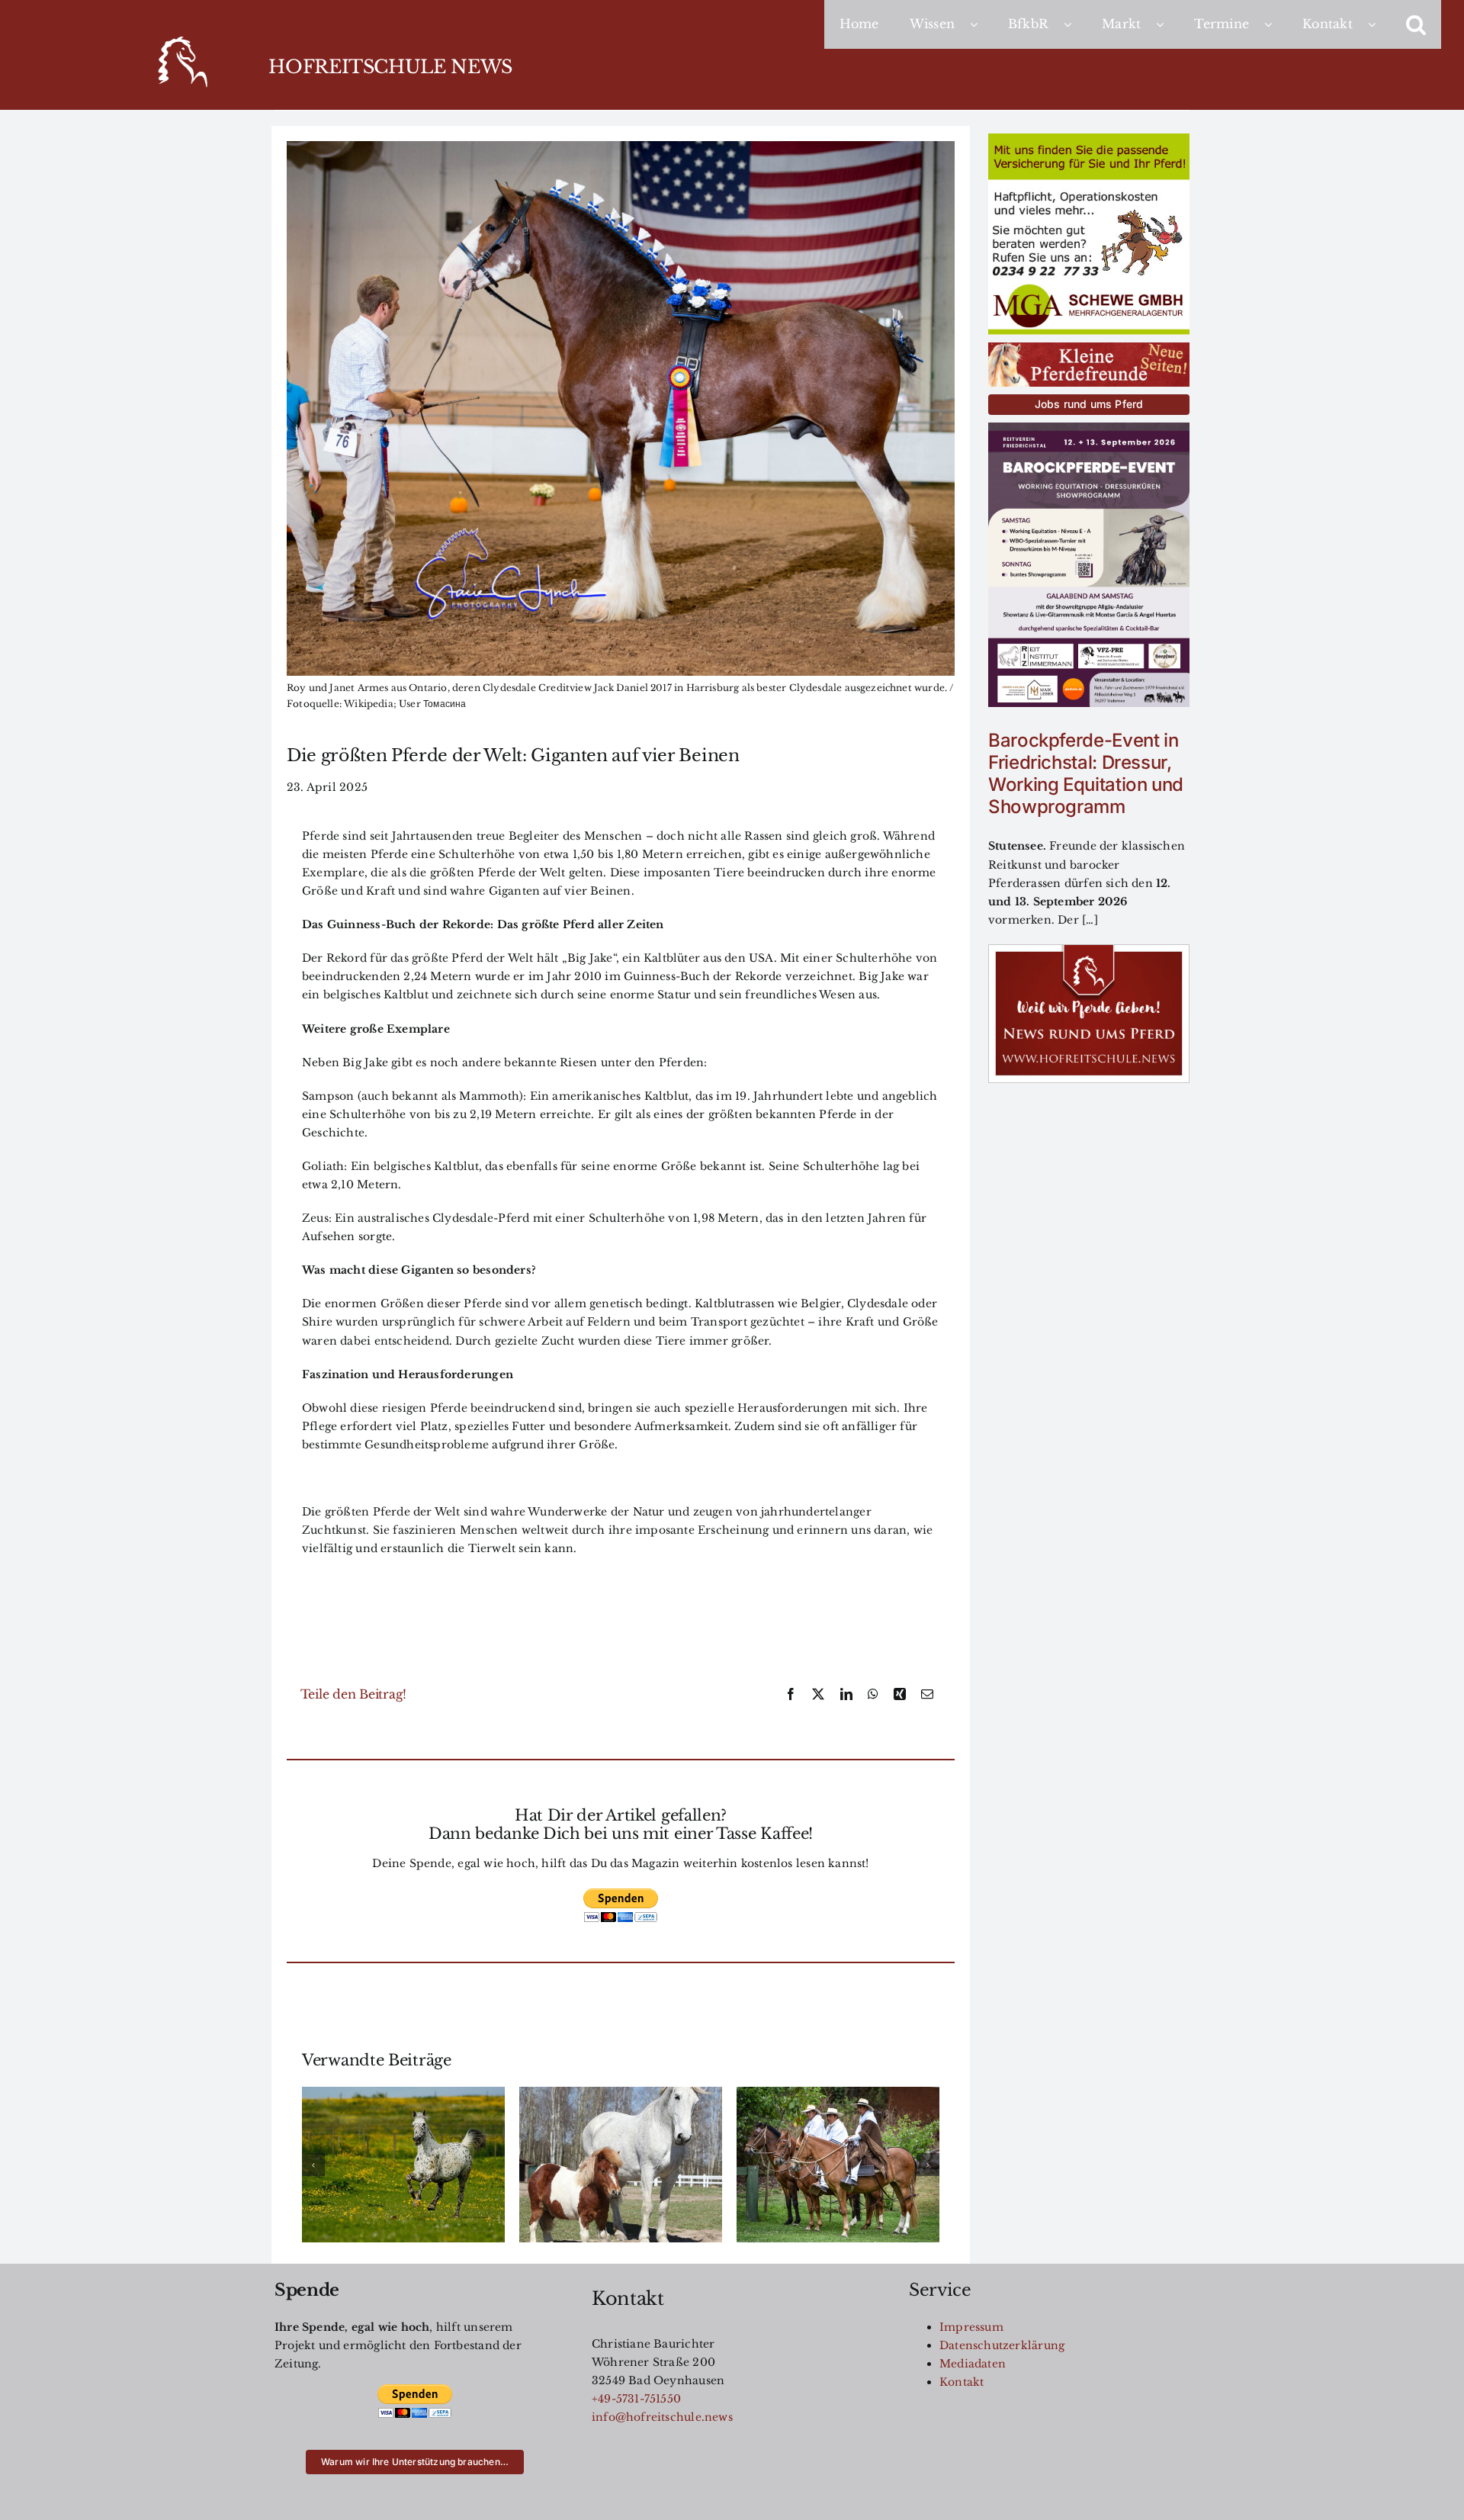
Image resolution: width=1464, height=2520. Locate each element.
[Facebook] (791, 1695)
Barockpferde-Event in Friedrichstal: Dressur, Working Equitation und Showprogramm (1086, 773)
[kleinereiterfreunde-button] (1089, 348)
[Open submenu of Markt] (1167, 24)
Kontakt (962, 2382)
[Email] (927, 1695)
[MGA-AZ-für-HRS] (1089, 139)
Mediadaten (973, 2364)
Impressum (971, 2327)
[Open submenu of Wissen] (981, 24)
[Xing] (900, 1695)
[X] (818, 1695)
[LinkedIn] (846, 1695)
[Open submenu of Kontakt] (1379, 24)
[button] (1416, 24)
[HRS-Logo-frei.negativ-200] (181, 39)
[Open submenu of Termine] (1276, 24)
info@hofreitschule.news (662, 2417)
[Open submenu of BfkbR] (1075, 24)
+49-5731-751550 (636, 2399)
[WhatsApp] (873, 1695)
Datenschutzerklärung (1002, 2345)
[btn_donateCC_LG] (621, 1893)
